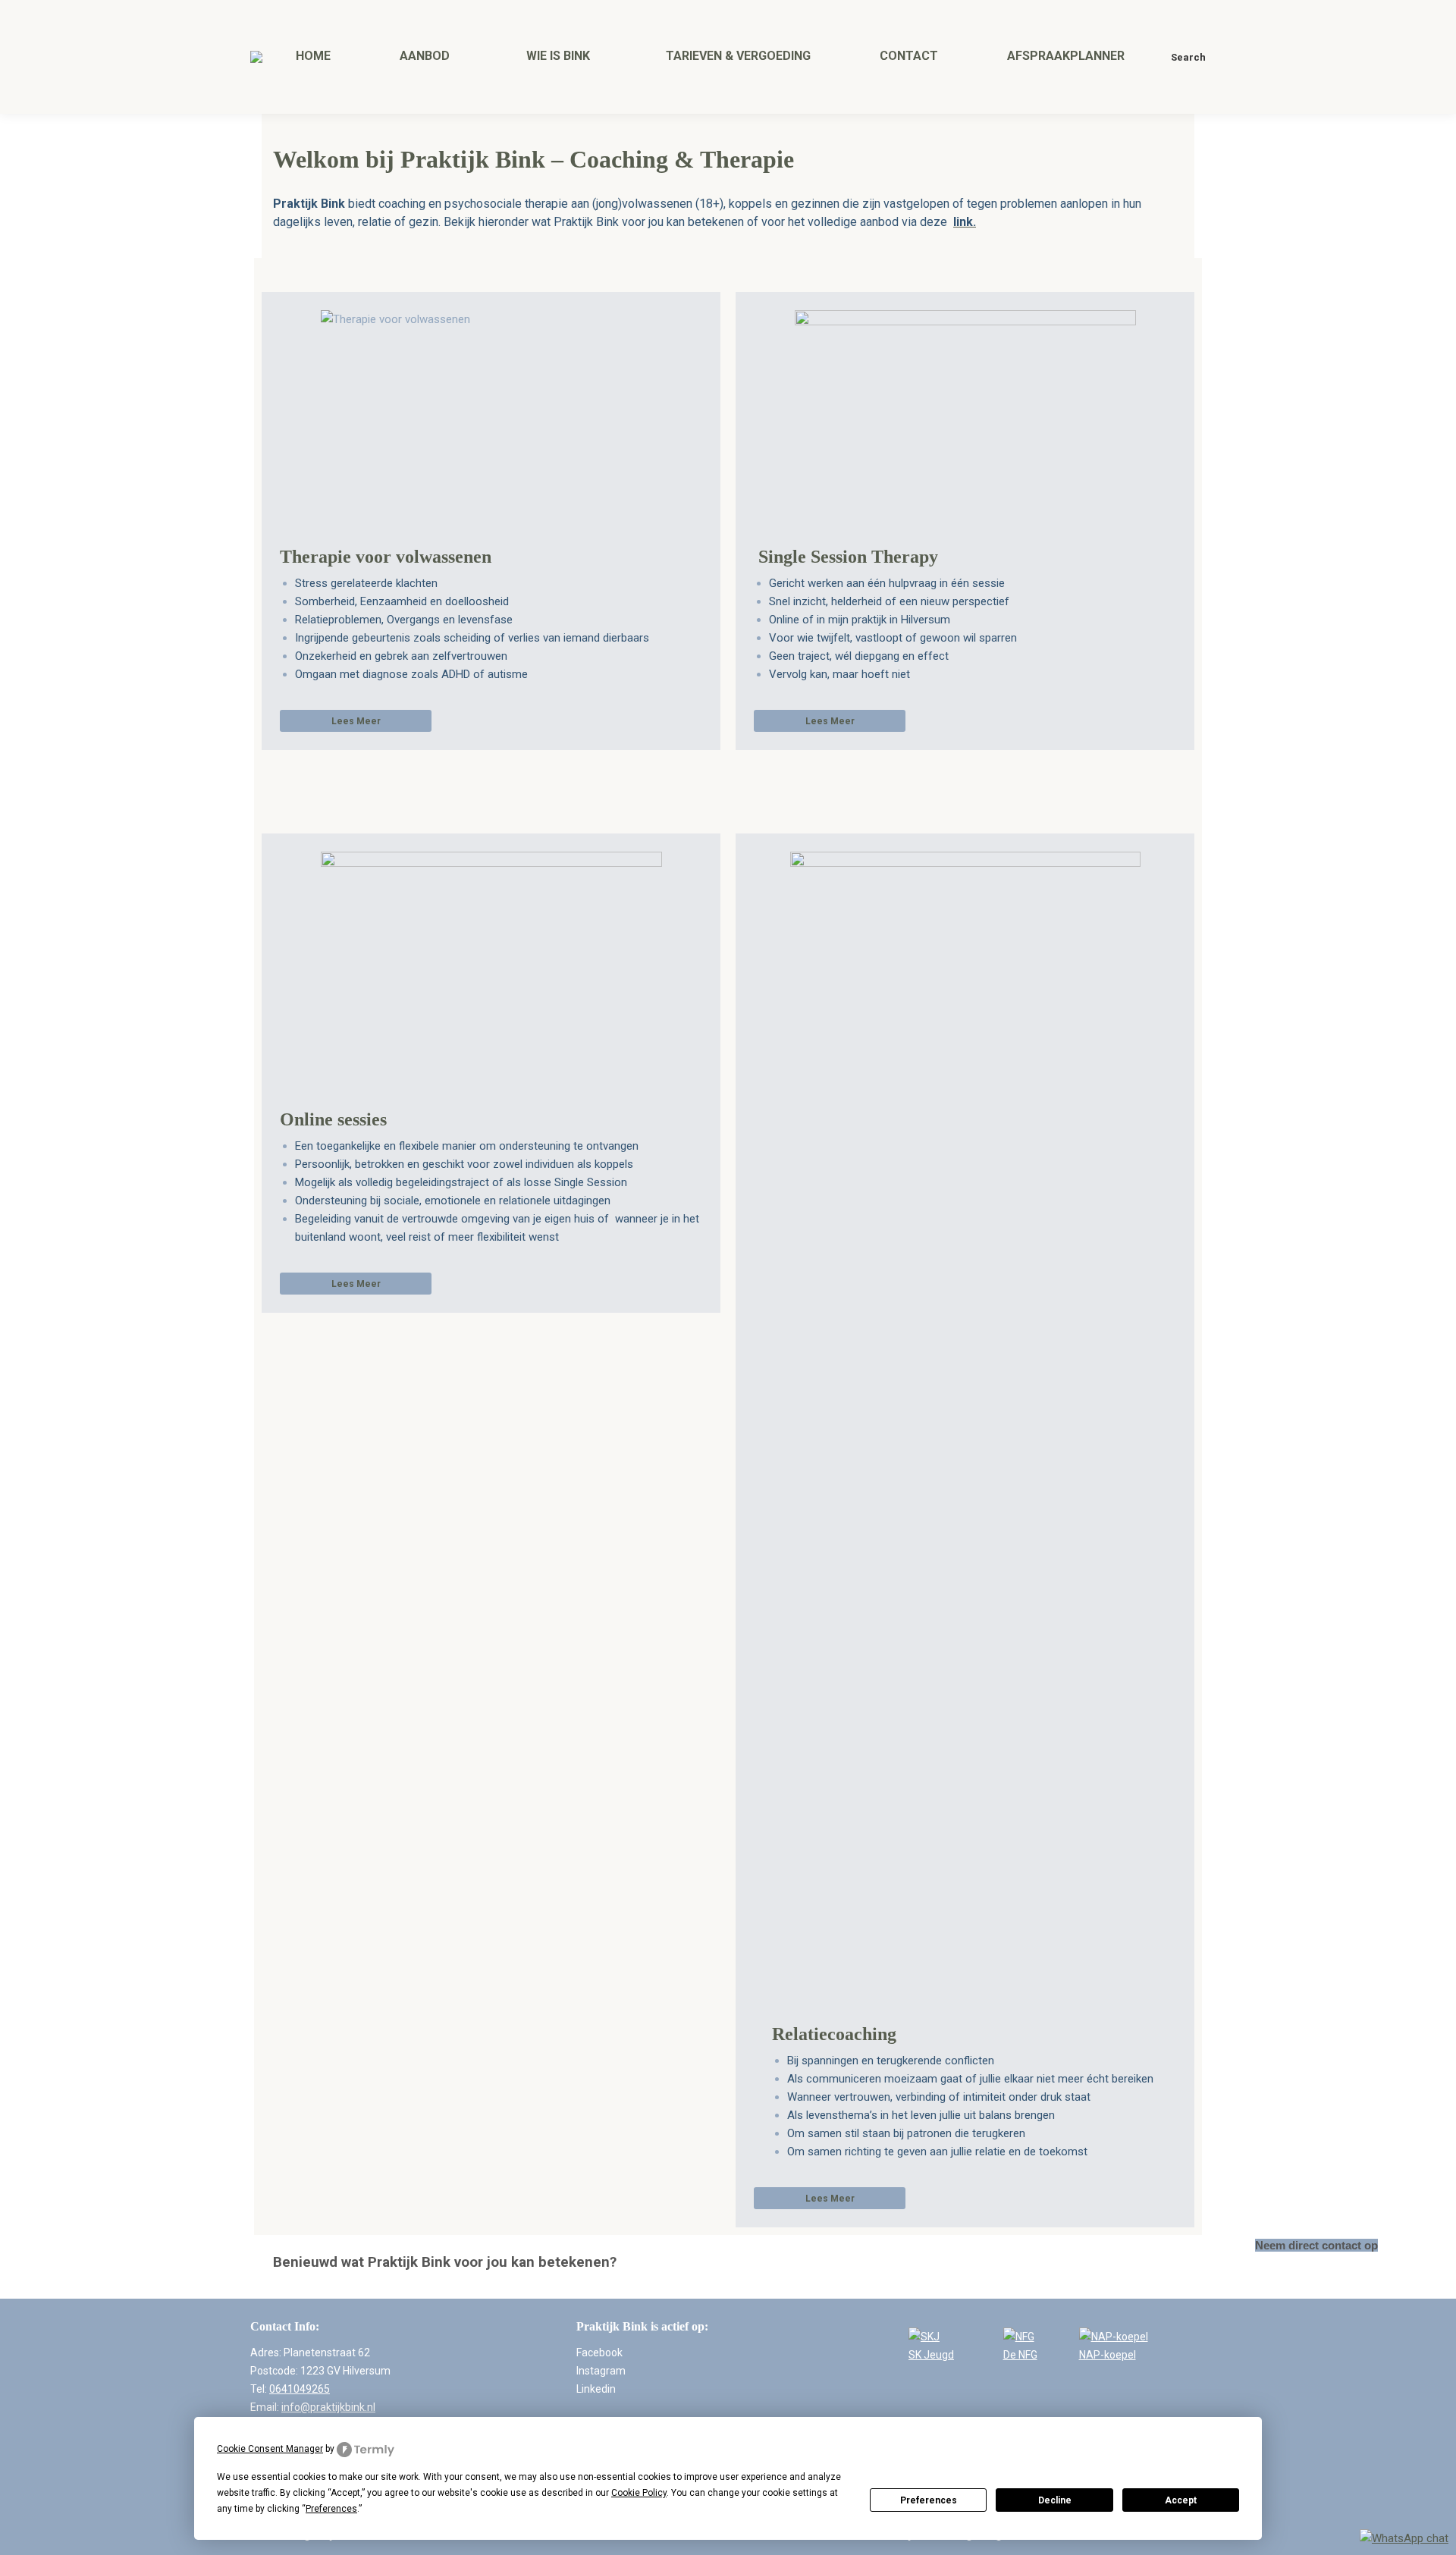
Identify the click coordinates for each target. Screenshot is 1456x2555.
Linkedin (596, 2389)
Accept (1181, 2500)
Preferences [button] (331, 2509)
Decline (1055, 2500)
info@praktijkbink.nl (328, 2407)
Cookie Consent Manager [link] (270, 2449)
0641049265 (300, 2389)
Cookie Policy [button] (639, 2493)
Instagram (601, 2371)
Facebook (599, 2353)
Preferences (929, 2500)
